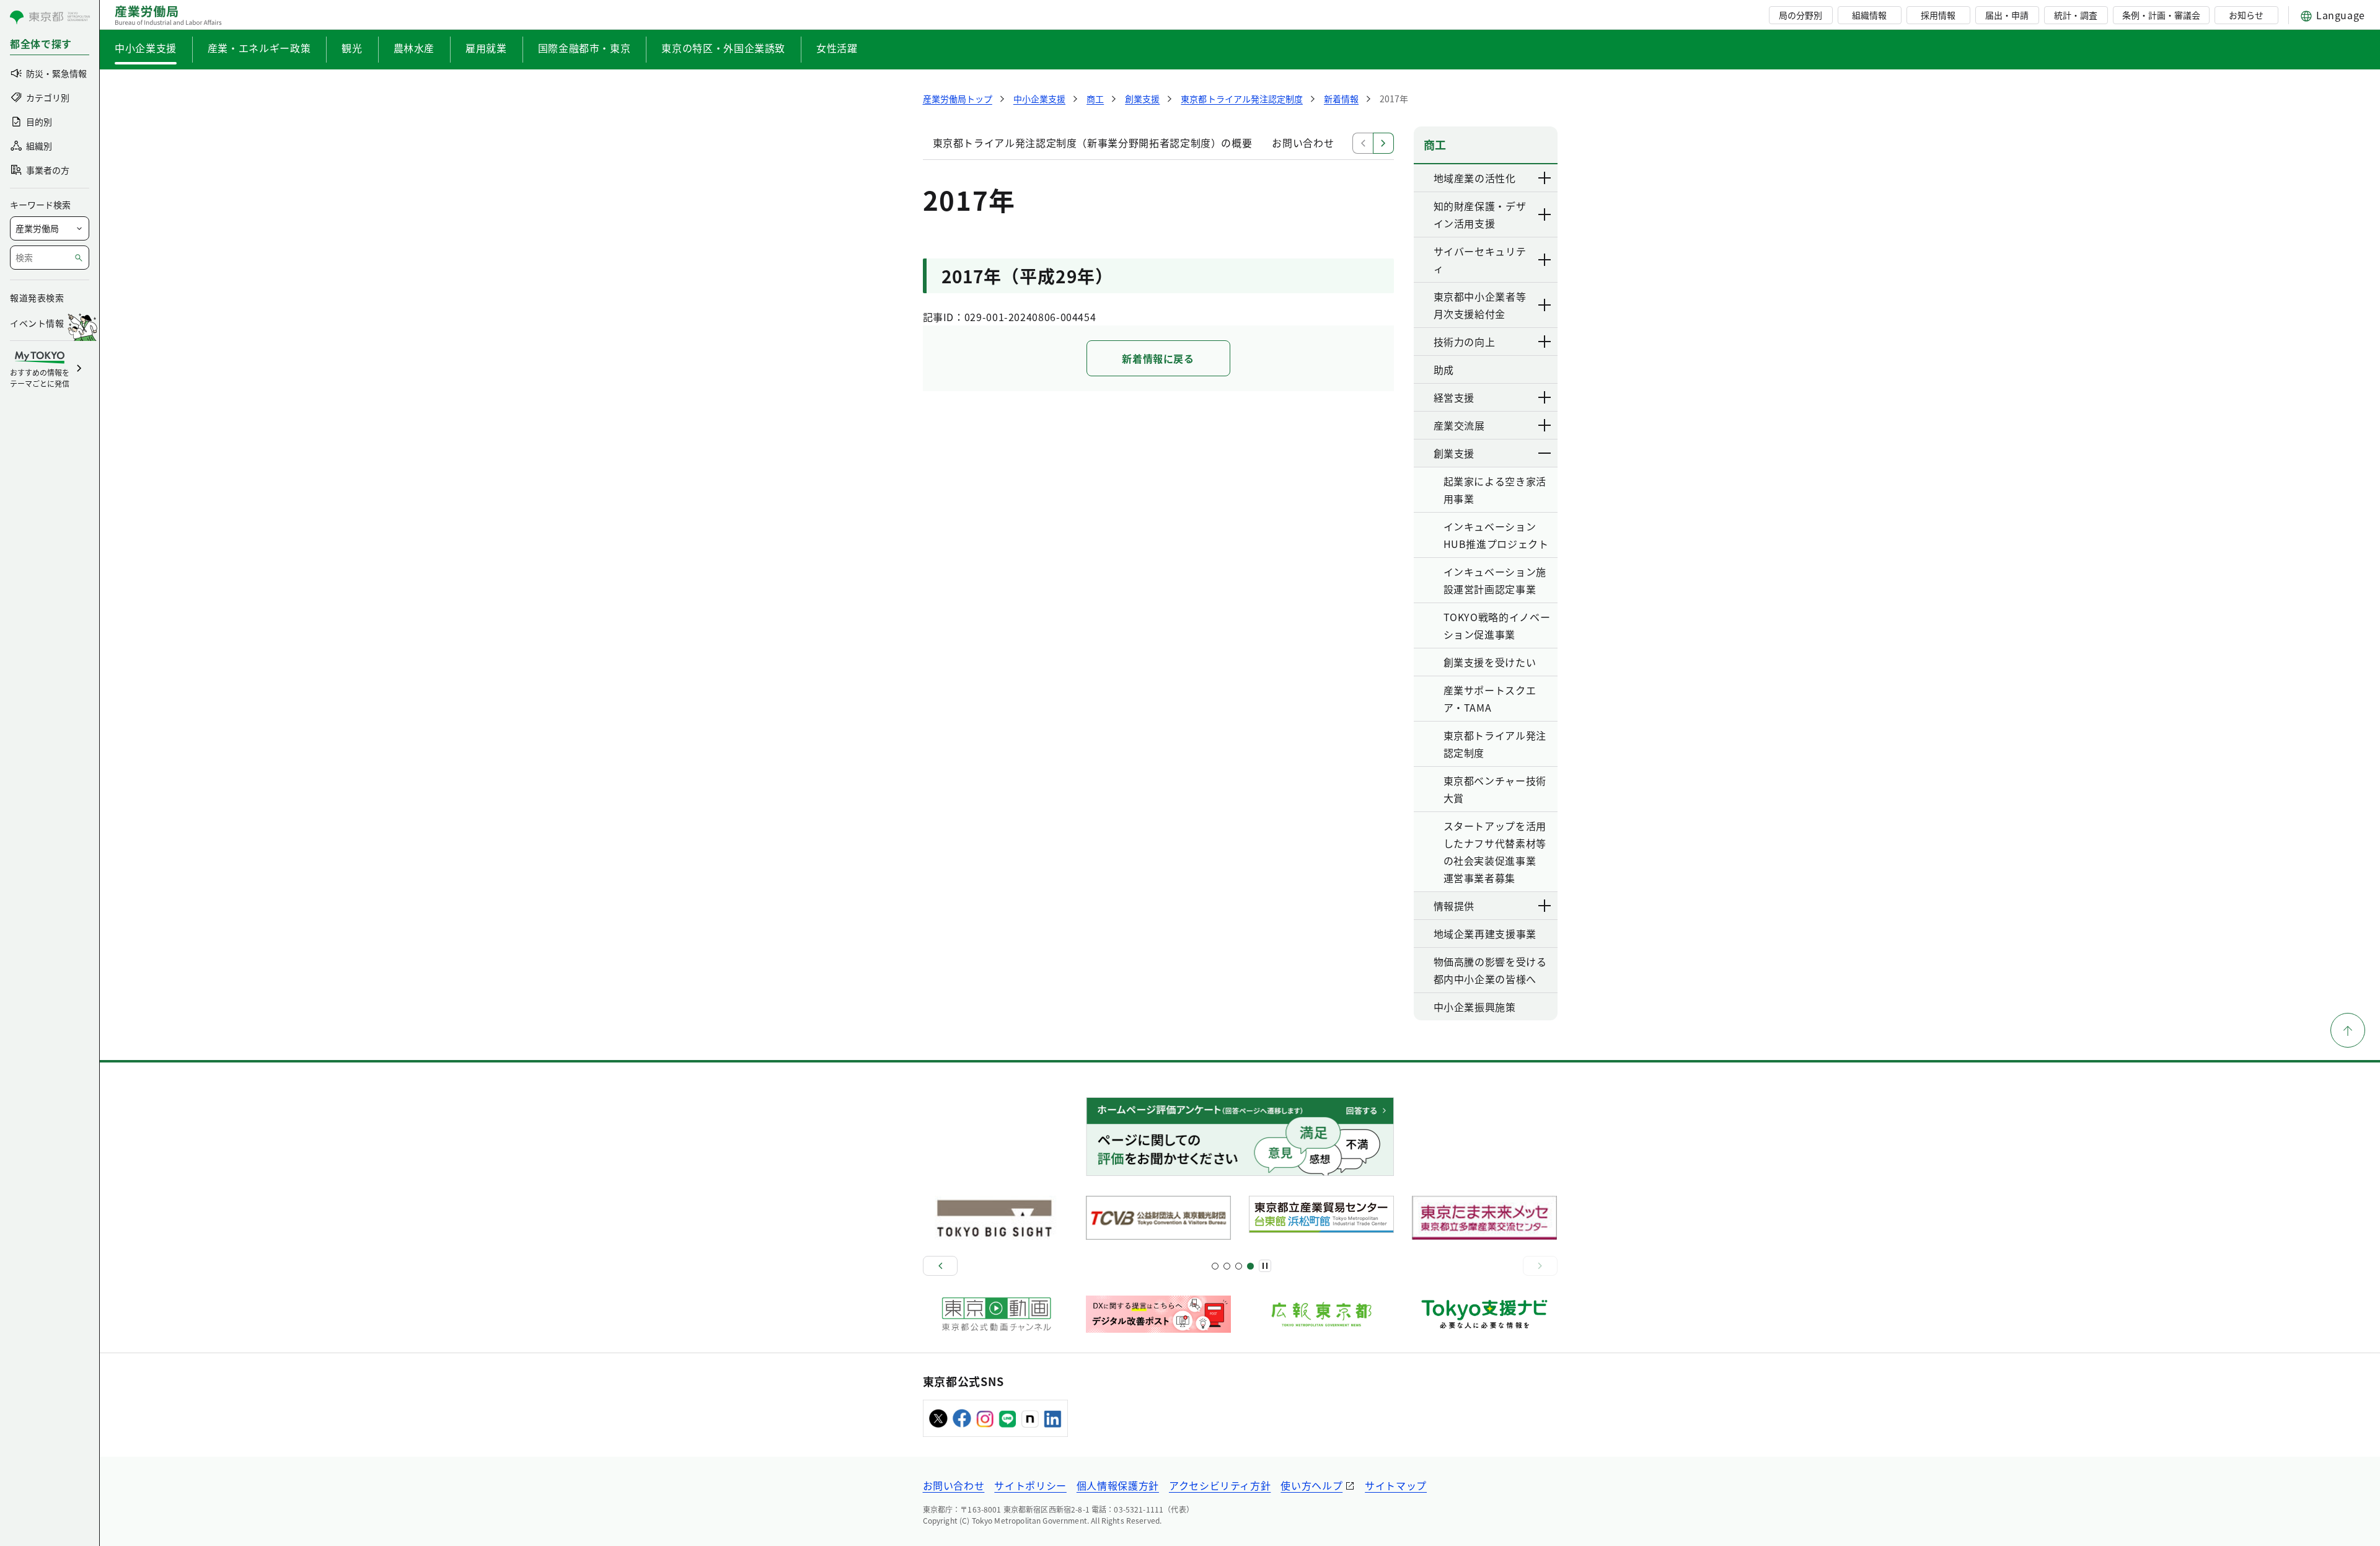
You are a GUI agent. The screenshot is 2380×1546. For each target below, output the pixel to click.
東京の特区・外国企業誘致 (723, 48)
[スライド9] (1239, 1266)
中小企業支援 (146, 48)
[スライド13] (1250, 1266)
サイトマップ (1396, 1485)
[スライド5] (1227, 1266)
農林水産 (414, 48)
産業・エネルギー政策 (259, 48)
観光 (352, 48)
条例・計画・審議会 (2161, 15)
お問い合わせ (1303, 143)
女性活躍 (837, 48)
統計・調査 (2076, 15)
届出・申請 (2007, 15)
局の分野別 (1800, 15)
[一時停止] (1265, 1266)
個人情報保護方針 (1118, 1485)
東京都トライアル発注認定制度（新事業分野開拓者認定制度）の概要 (1093, 143)
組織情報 (1869, 15)
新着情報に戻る (1158, 358)
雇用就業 (486, 48)
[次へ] (1540, 1266)
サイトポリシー (1030, 1485)
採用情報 (1938, 15)
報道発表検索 (37, 298)
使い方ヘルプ (1311, 1485)
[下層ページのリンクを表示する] (1545, 178)
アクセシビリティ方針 (1220, 1485)
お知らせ (2246, 15)
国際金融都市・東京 (584, 48)
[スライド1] (1215, 1266)
